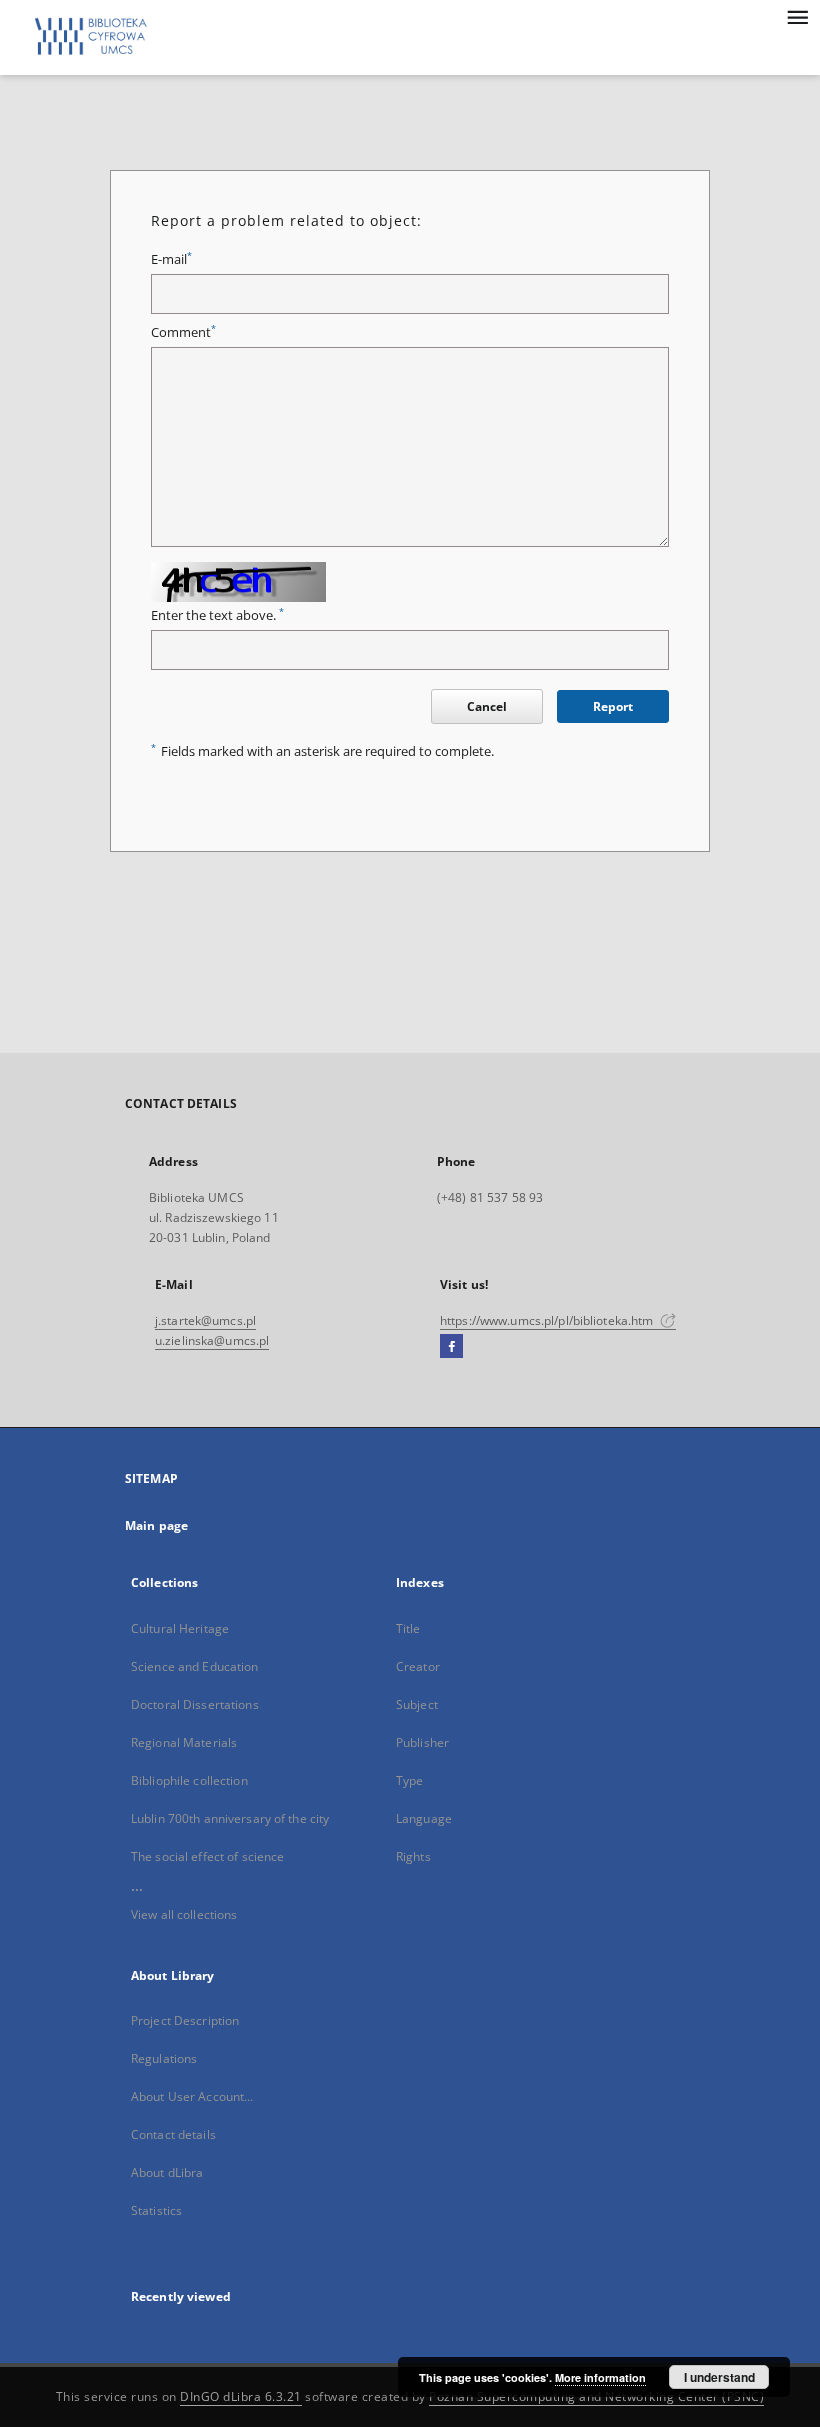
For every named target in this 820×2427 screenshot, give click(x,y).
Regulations (164, 2058)
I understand (719, 2377)
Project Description (185, 2020)
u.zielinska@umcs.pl (212, 1340)
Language (424, 1818)
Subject (417, 1704)
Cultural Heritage (180, 1628)
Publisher (422, 1742)
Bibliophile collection (189, 1780)
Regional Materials (184, 1742)
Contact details (173, 2134)
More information (600, 2377)
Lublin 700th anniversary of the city (230, 1818)
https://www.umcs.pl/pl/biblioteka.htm (548, 1320)
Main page (156, 1525)
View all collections (184, 1914)
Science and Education (195, 1666)
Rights (413, 1856)
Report (613, 706)
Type (409, 1780)
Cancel (487, 706)
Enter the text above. (217, 615)
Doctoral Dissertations (195, 1704)
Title (408, 1628)
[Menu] (797, 16)
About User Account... (192, 2096)
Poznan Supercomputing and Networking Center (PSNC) (596, 2396)
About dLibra (167, 2172)
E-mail (171, 259)
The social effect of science (207, 1856)
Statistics (156, 2210)
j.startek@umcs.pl (205, 1320)
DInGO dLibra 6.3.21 (241, 2396)
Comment (183, 332)
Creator (418, 1666)
